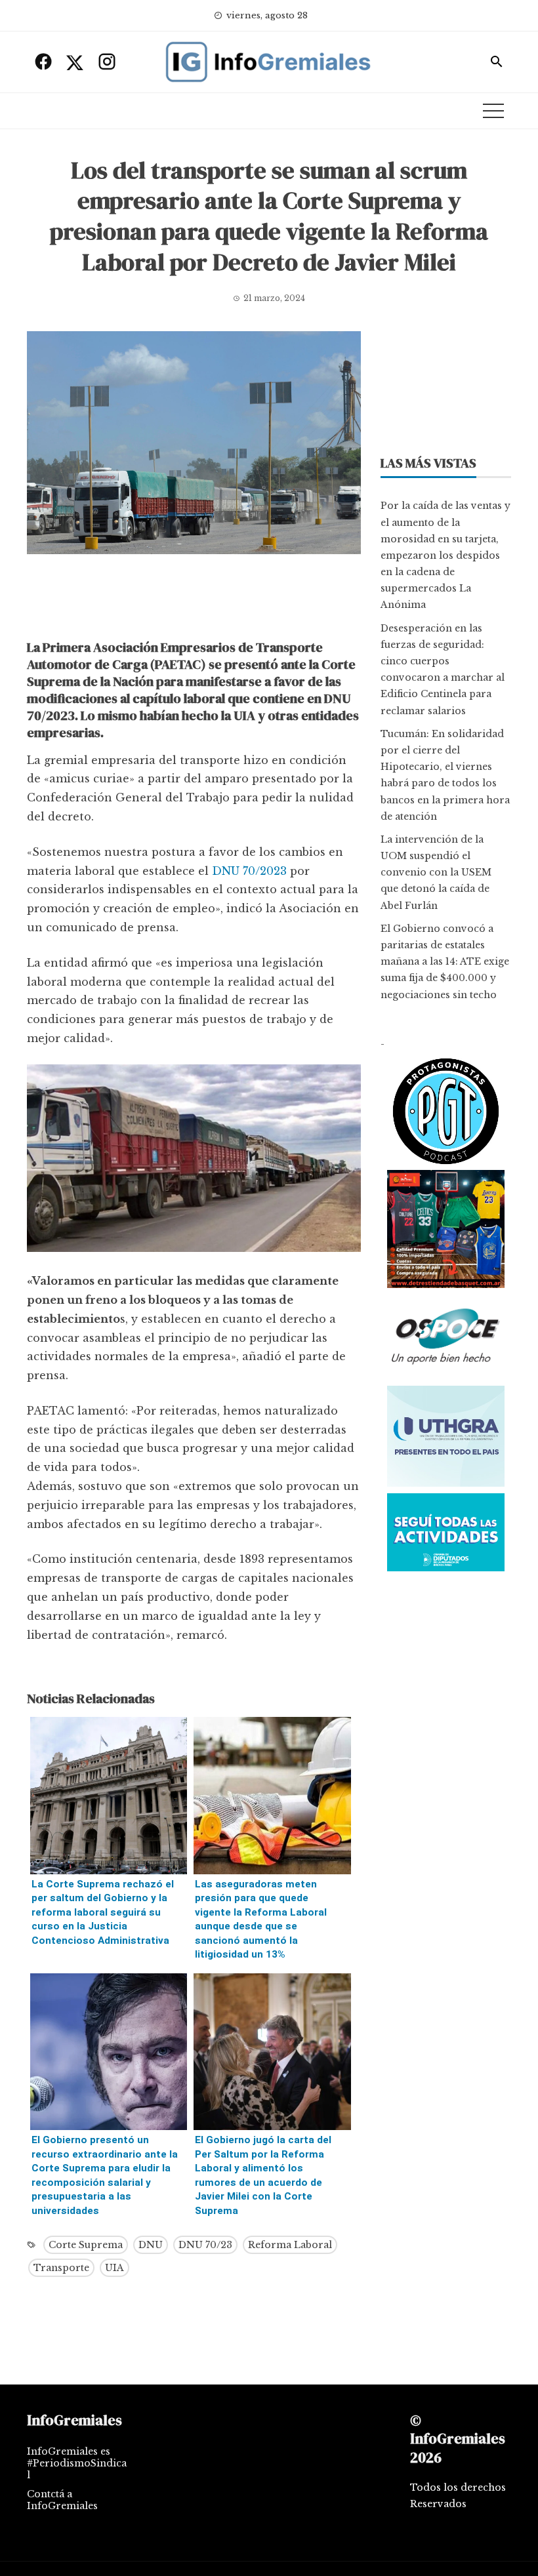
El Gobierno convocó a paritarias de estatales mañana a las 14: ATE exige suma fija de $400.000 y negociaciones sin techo (445, 962)
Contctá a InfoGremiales (62, 2500)
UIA (114, 2268)
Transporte (61, 2268)
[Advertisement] (194, 600)
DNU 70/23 (205, 2245)
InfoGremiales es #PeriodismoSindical (77, 2463)
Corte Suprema (86, 2245)
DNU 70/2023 (249, 871)
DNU (151, 2245)
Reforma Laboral (290, 2245)
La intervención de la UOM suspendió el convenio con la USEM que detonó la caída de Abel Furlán (436, 873)
